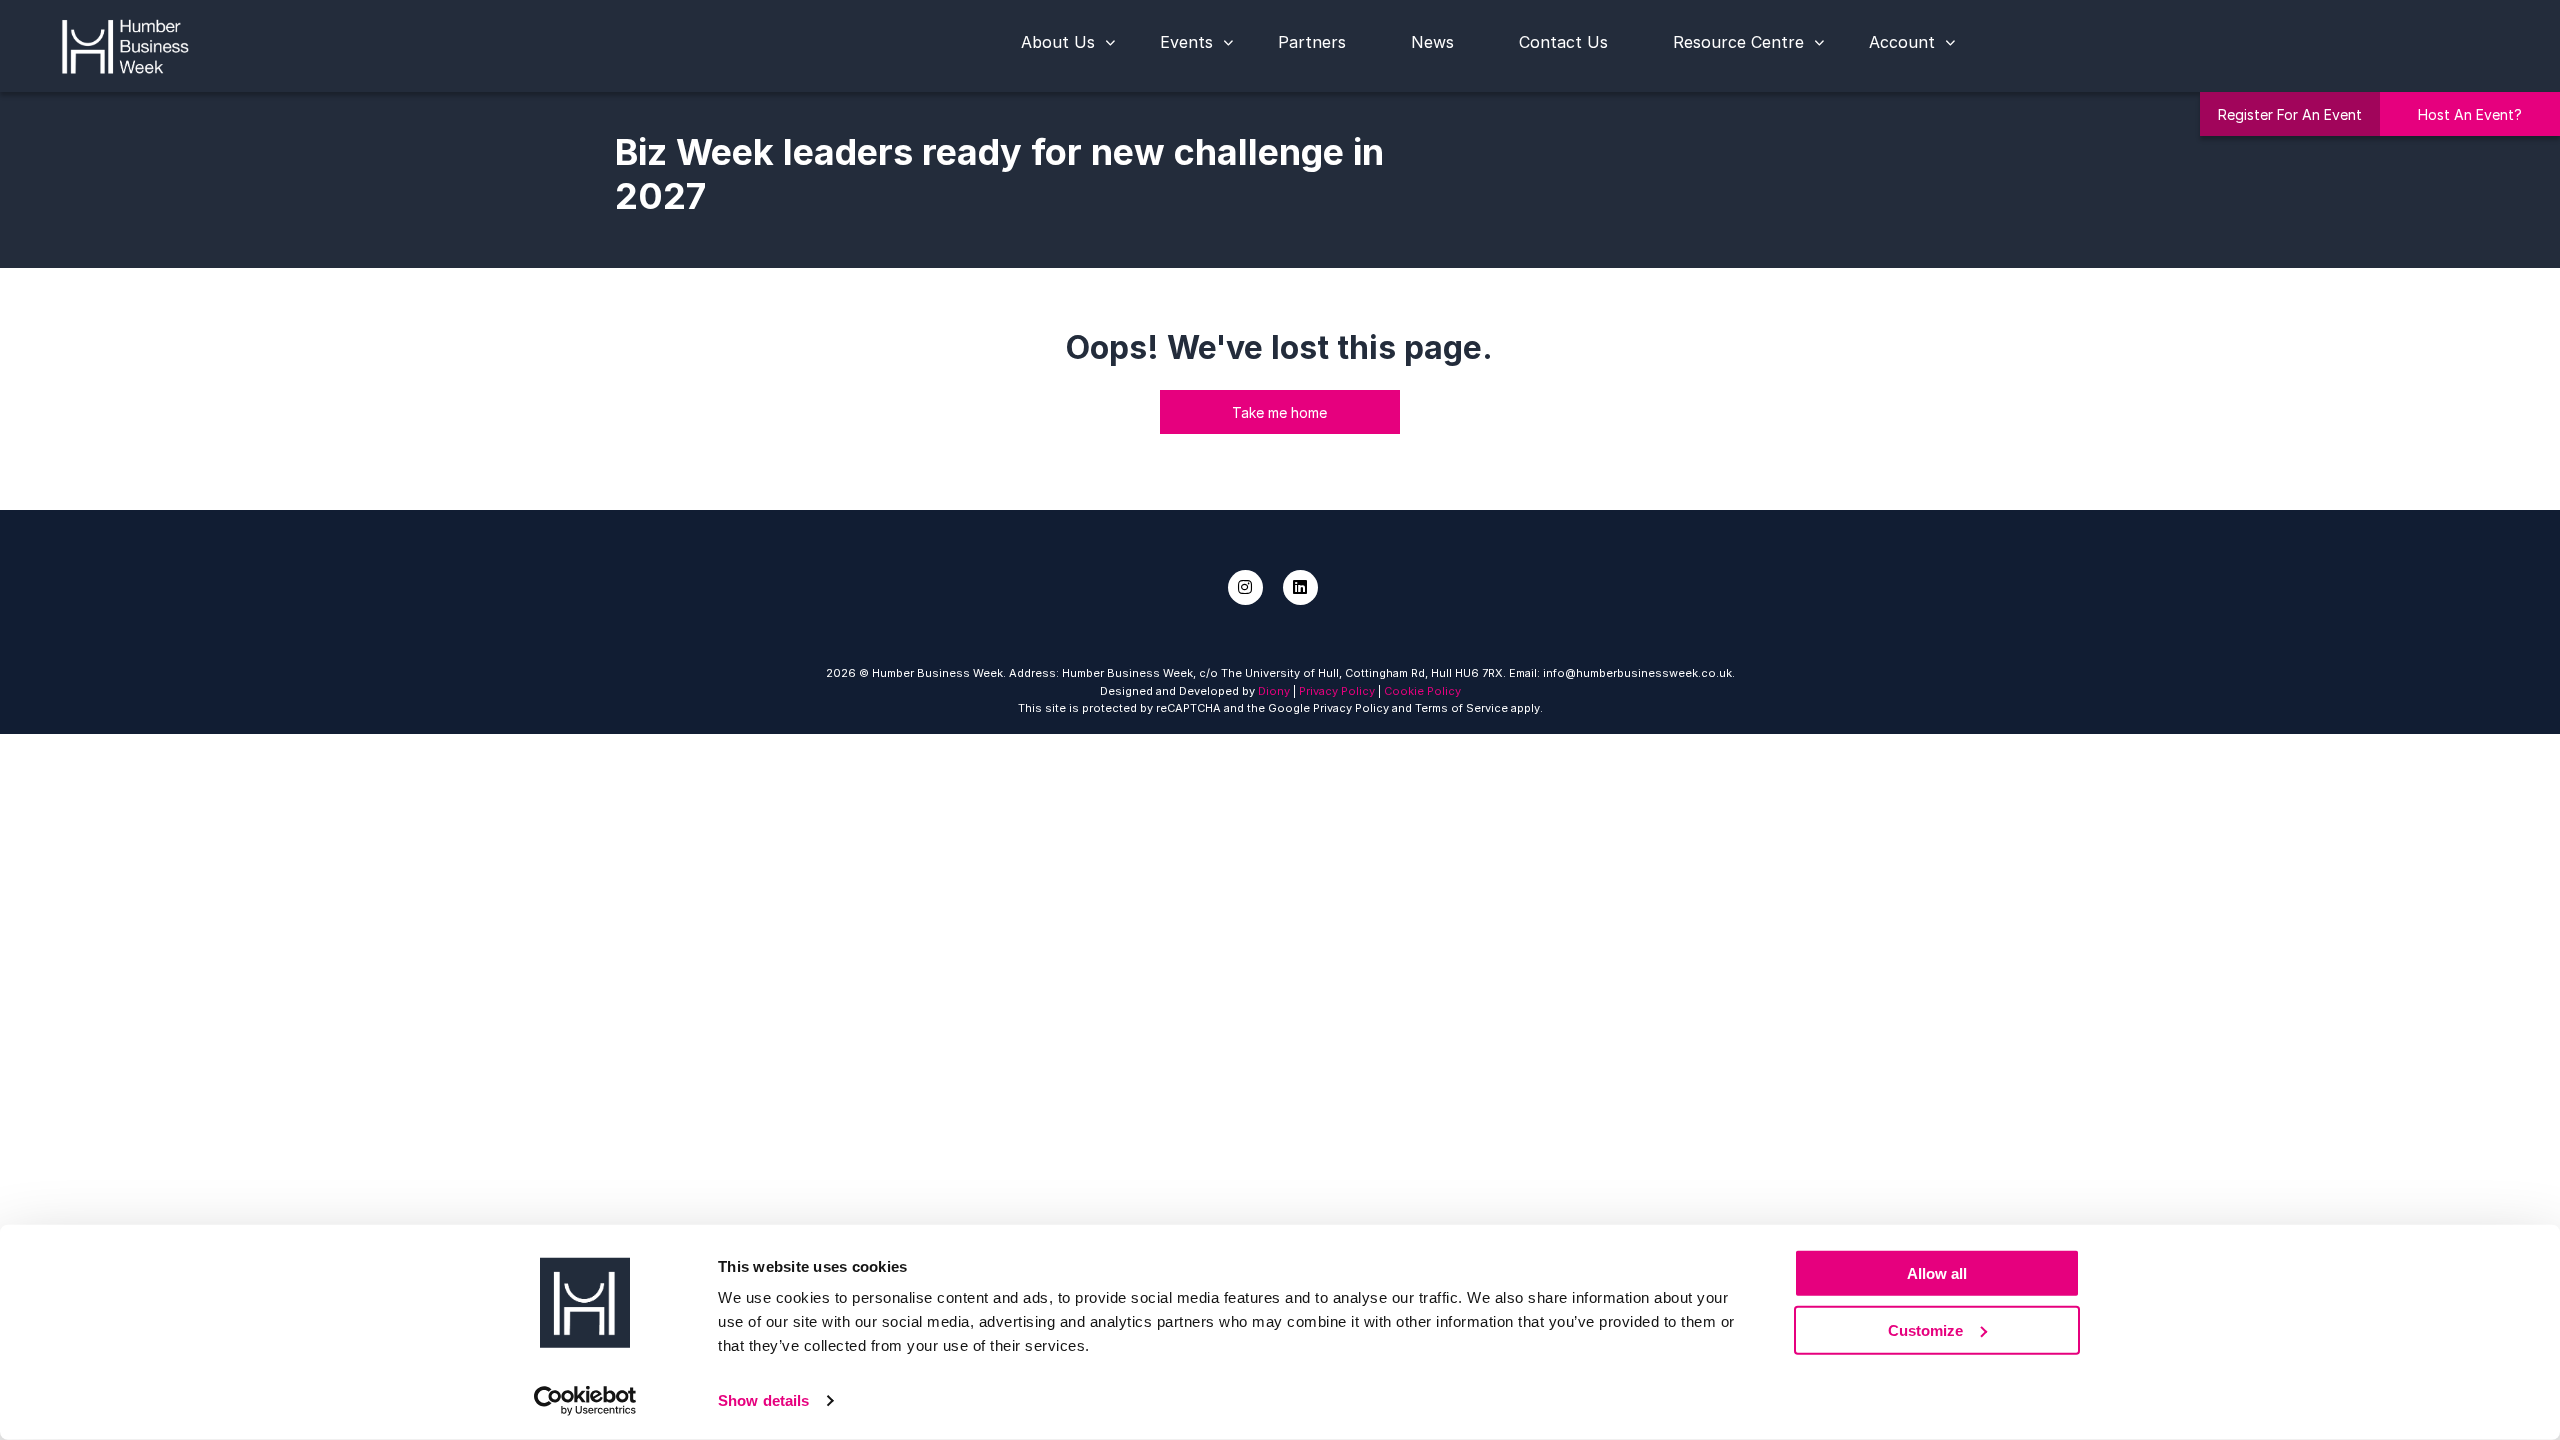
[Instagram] (1245, 587)
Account (1902, 42)
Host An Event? (2470, 114)
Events (1186, 42)
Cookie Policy (1422, 691)
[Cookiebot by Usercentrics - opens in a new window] (585, 1401)
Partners (1312, 42)
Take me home (1279, 412)
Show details (763, 1400)
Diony (1274, 691)
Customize (1925, 1329)
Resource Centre (1738, 42)
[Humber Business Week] (125, 44)
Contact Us (1563, 42)
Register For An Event (2290, 114)
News (1432, 42)
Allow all (1937, 1273)
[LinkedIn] (1300, 587)
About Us (1058, 42)
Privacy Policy (1337, 691)
